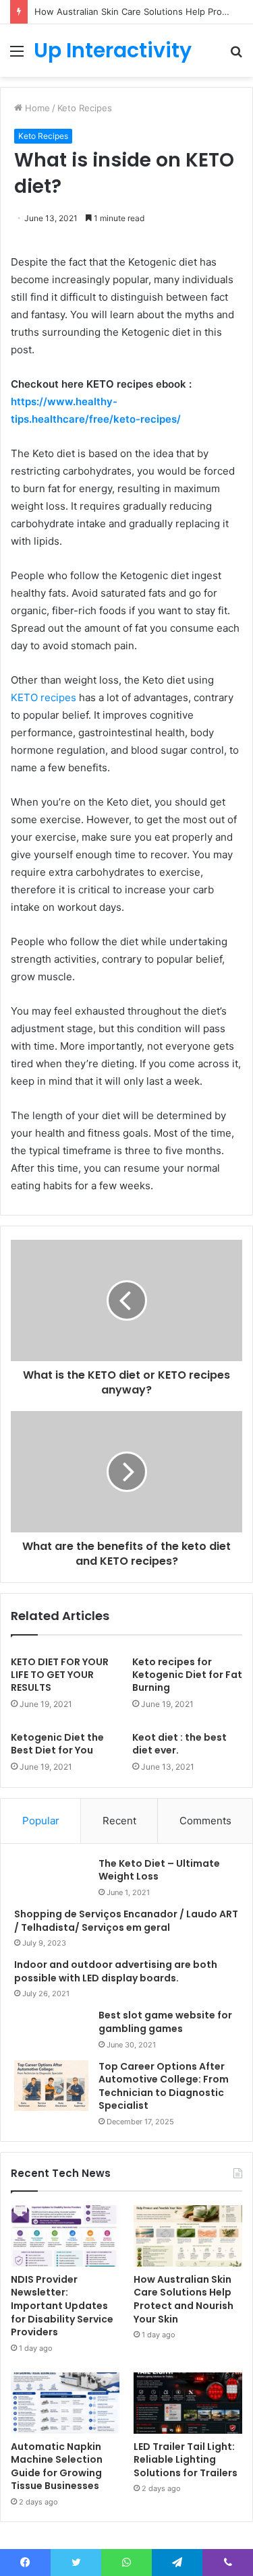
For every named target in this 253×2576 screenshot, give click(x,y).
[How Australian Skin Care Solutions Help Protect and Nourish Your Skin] (188, 2236)
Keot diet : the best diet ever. (179, 1744)
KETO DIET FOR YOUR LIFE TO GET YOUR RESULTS (60, 1675)
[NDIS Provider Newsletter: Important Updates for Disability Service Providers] (65, 2236)
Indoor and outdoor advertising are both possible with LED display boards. (116, 1971)
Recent (119, 1821)
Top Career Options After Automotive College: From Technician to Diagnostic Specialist (164, 2086)
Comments (205, 1821)
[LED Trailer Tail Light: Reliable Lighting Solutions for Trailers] (188, 2403)
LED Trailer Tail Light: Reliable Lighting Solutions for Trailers (186, 2460)
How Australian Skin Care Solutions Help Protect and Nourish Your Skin (184, 2299)
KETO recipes (44, 697)
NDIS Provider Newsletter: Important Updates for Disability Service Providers (62, 2306)
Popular (41, 1821)
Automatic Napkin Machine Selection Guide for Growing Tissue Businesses (57, 2466)
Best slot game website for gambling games (165, 2022)
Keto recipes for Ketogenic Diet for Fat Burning (187, 1675)
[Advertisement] (126, 210)
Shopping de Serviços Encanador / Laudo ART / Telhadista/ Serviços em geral (126, 1921)
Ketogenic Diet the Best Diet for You (57, 1744)
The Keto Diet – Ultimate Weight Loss (159, 1870)
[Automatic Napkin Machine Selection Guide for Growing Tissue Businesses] (65, 2403)
